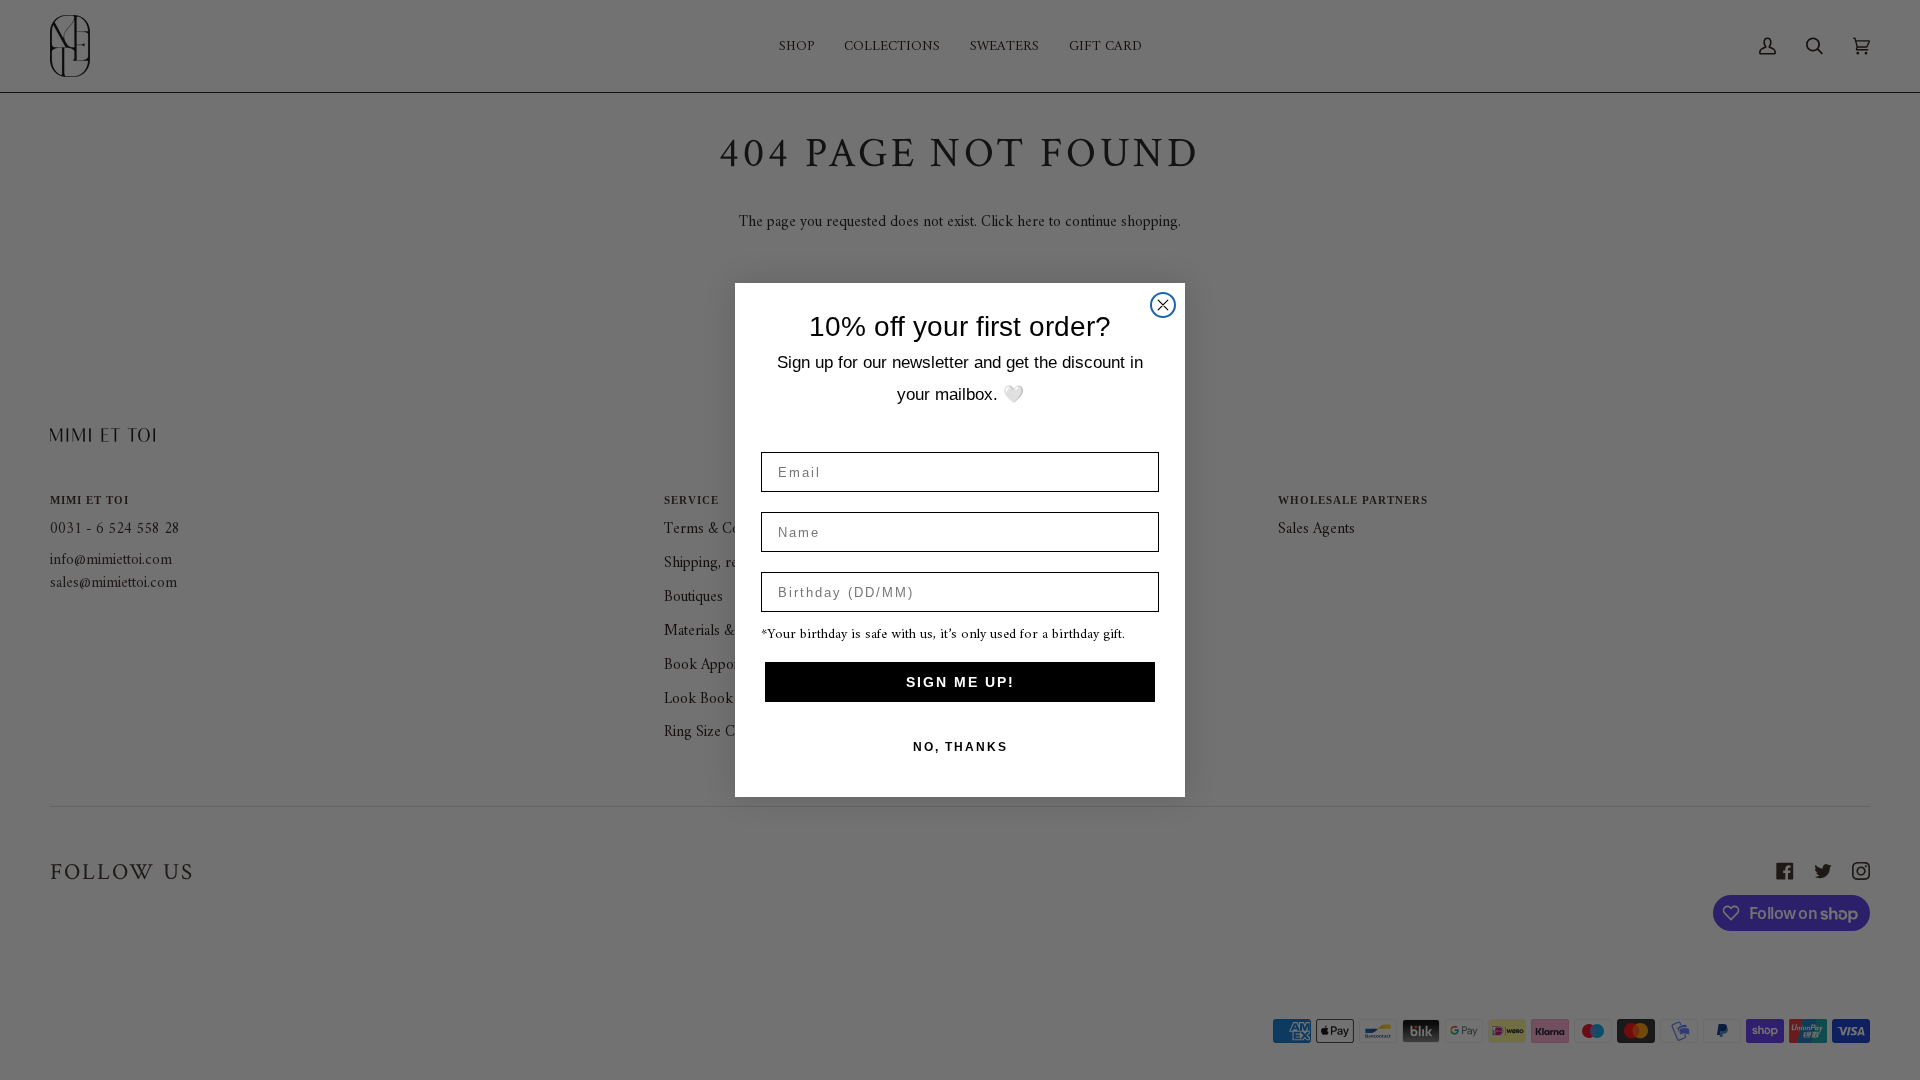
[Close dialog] (1163, 305)
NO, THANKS (960, 747)
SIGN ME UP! (960, 682)
